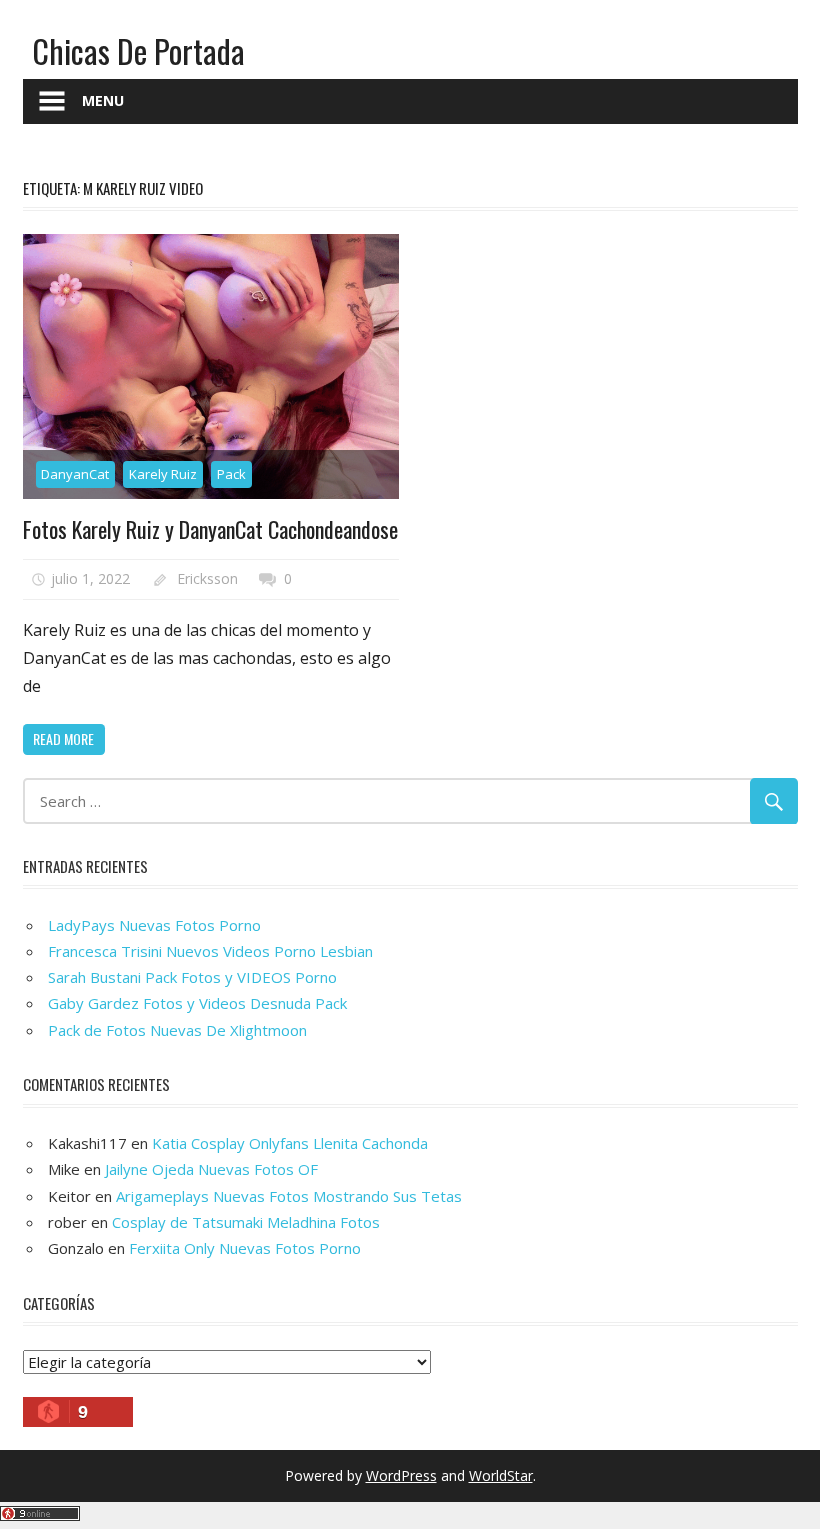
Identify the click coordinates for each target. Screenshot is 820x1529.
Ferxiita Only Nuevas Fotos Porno (245, 1248)
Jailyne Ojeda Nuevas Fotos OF (211, 1169)
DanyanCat (75, 474)
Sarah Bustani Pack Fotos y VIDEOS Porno (192, 977)
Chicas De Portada (138, 50)
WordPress (401, 1475)
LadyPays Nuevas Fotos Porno (154, 925)
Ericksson (207, 578)
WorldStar (501, 1475)
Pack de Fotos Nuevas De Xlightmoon (177, 1030)
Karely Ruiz (163, 474)
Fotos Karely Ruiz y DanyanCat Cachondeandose (210, 529)
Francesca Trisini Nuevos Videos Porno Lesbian (210, 951)
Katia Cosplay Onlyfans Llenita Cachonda (290, 1143)
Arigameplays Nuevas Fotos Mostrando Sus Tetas (289, 1196)
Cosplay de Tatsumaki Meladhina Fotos (246, 1222)
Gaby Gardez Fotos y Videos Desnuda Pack (197, 1003)
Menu (103, 100)
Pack (231, 474)
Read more (63, 738)
